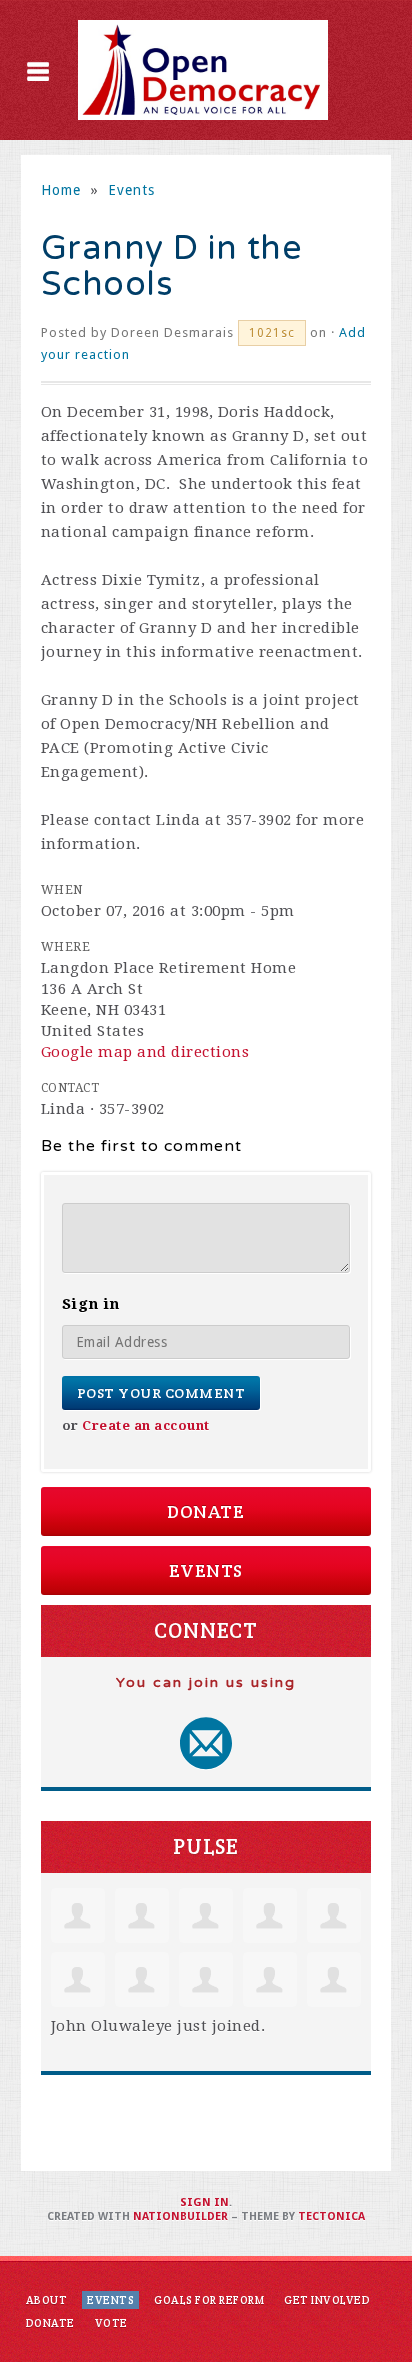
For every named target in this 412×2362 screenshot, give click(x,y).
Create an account (146, 1425)
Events (131, 190)
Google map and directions (145, 1052)
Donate (205, 1511)
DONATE (50, 2323)
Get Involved (327, 2300)
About (47, 2300)
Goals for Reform (209, 2300)
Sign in (204, 2202)
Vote (111, 2323)
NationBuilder (180, 2216)
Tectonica (331, 2216)
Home (61, 190)
